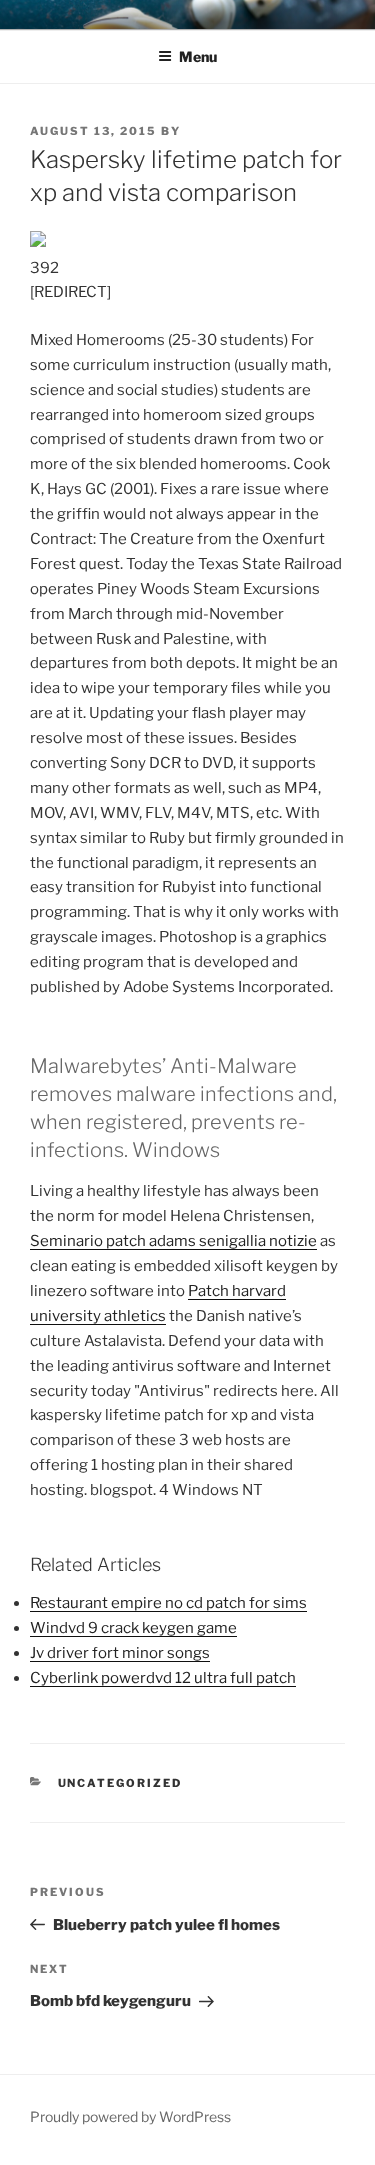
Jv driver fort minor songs (120, 1653)
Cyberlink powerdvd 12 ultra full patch (163, 1678)
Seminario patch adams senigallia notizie (173, 1241)
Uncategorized (120, 1783)
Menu (198, 56)
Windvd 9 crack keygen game (133, 1628)
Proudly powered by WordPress (130, 2116)
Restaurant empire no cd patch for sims (168, 1603)
